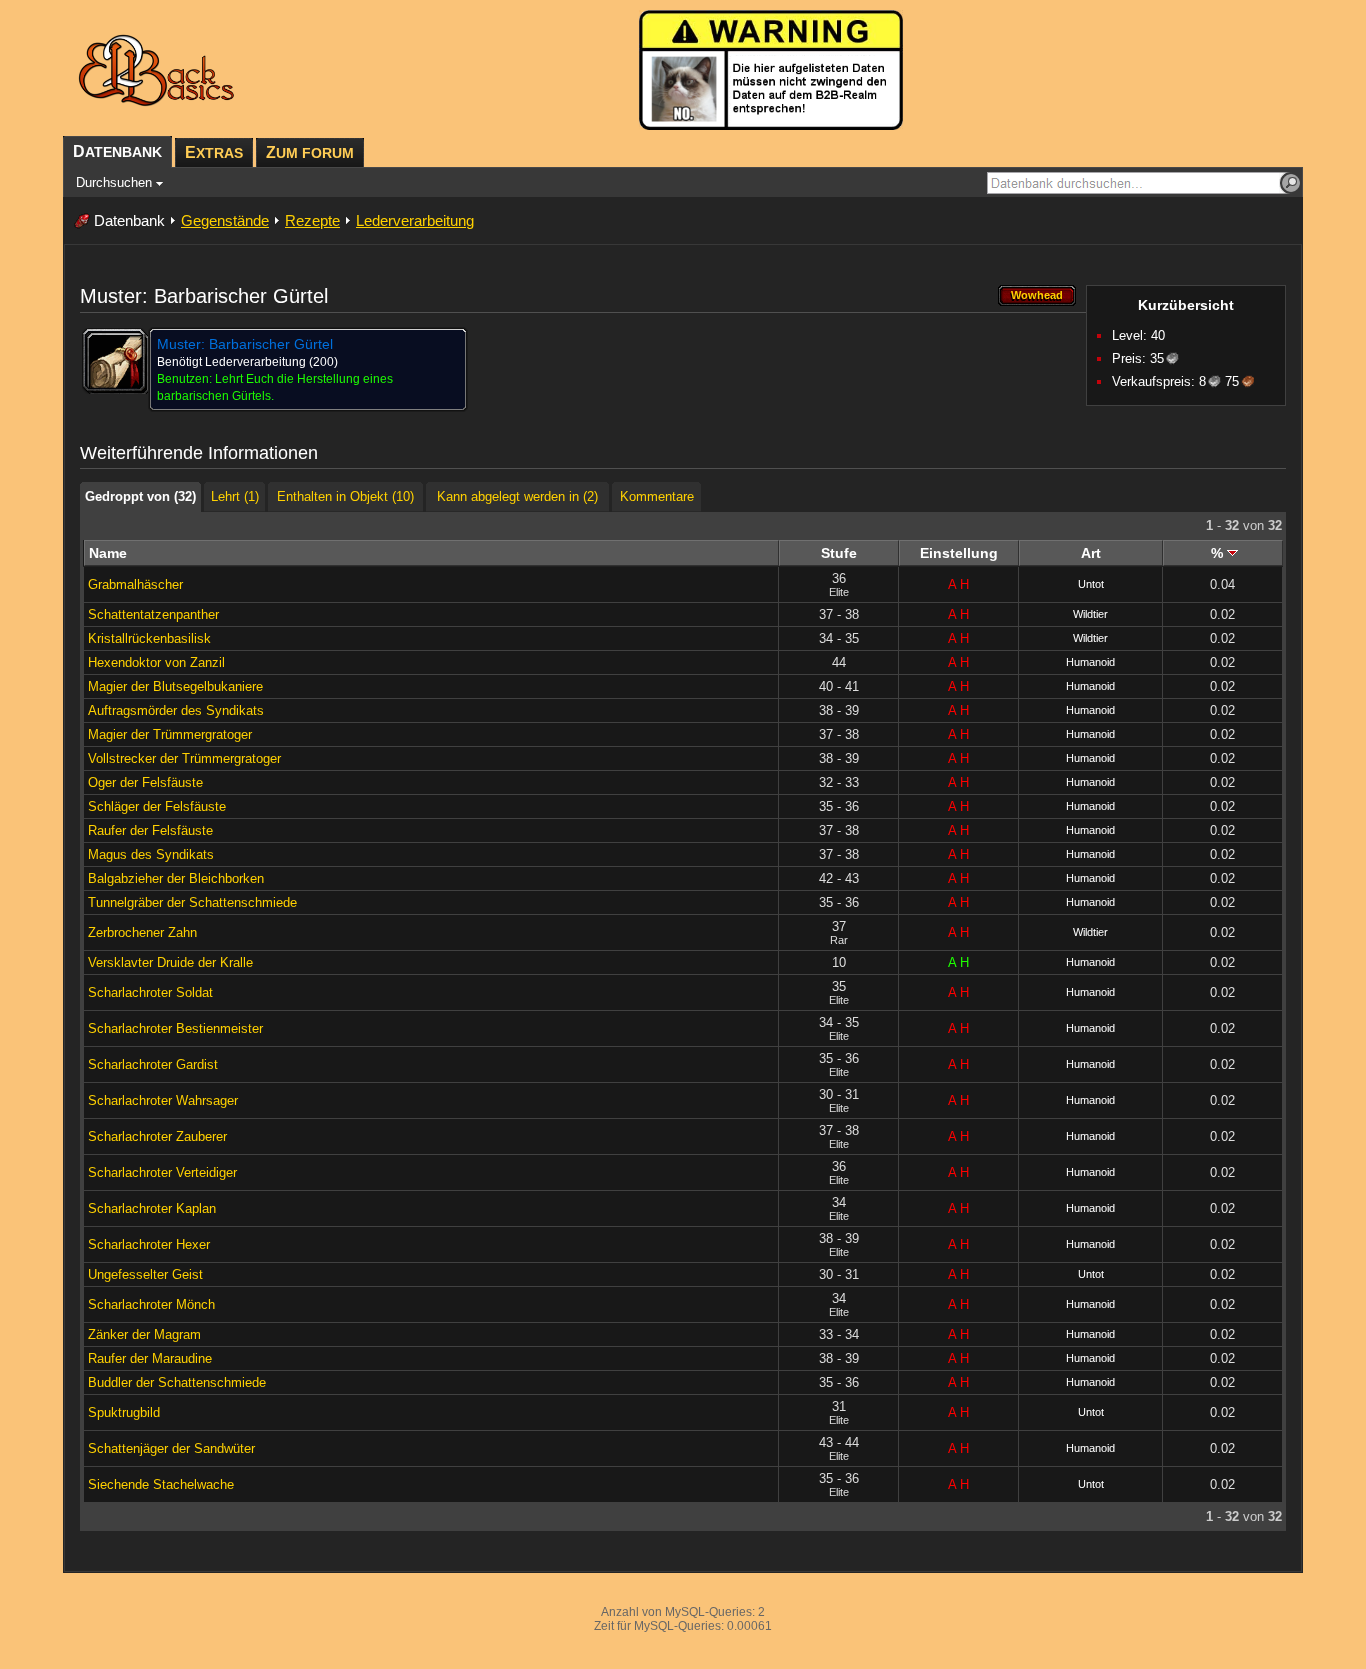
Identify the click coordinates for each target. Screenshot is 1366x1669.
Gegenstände (225, 220)
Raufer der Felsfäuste (150, 830)
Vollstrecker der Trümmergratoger (184, 758)
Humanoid (1090, 662)
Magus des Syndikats (151, 854)
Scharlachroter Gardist (153, 1064)
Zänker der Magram (144, 1334)
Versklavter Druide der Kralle (170, 962)
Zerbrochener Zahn (142, 932)
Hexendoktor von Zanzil (156, 662)
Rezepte (312, 220)
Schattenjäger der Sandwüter (171, 1448)
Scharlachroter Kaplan (152, 1208)
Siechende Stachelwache (161, 1484)
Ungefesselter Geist (145, 1274)
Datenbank (129, 220)
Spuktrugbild (124, 1412)
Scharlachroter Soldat (150, 992)
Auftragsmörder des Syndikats (176, 710)
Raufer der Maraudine (150, 1358)
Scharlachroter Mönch (151, 1304)
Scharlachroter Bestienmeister (175, 1028)
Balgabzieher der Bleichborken (176, 878)
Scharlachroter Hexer (149, 1244)
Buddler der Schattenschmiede (177, 1382)
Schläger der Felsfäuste (157, 806)
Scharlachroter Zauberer (157, 1136)
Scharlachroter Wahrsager (163, 1100)
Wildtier (1090, 614)
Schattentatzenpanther (153, 614)
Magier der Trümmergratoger (170, 734)
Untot (1091, 584)
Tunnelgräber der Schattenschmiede (192, 902)
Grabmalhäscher (135, 584)
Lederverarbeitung (415, 220)
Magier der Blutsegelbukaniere (175, 686)
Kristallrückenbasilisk (149, 638)
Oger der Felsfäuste (145, 782)
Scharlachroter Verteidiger (162, 1172)
